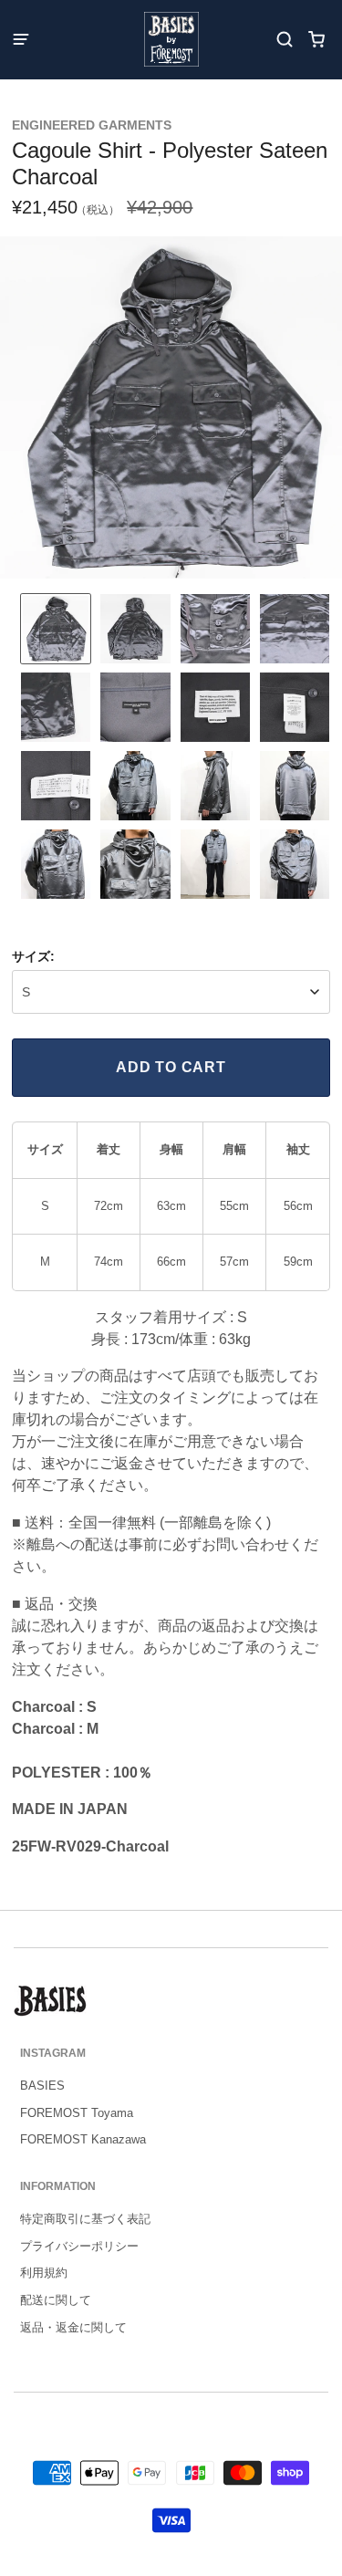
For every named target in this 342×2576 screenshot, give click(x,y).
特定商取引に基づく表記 (85, 2219)
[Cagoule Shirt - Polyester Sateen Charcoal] (56, 629)
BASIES (42, 2086)
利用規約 (44, 2273)
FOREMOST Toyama (77, 2113)
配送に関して (56, 2300)
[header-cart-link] (317, 40)
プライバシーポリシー (79, 2246)
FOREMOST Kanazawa (83, 2139)
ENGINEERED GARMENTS (92, 125)
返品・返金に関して (73, 2327)
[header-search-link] (285, 40)
